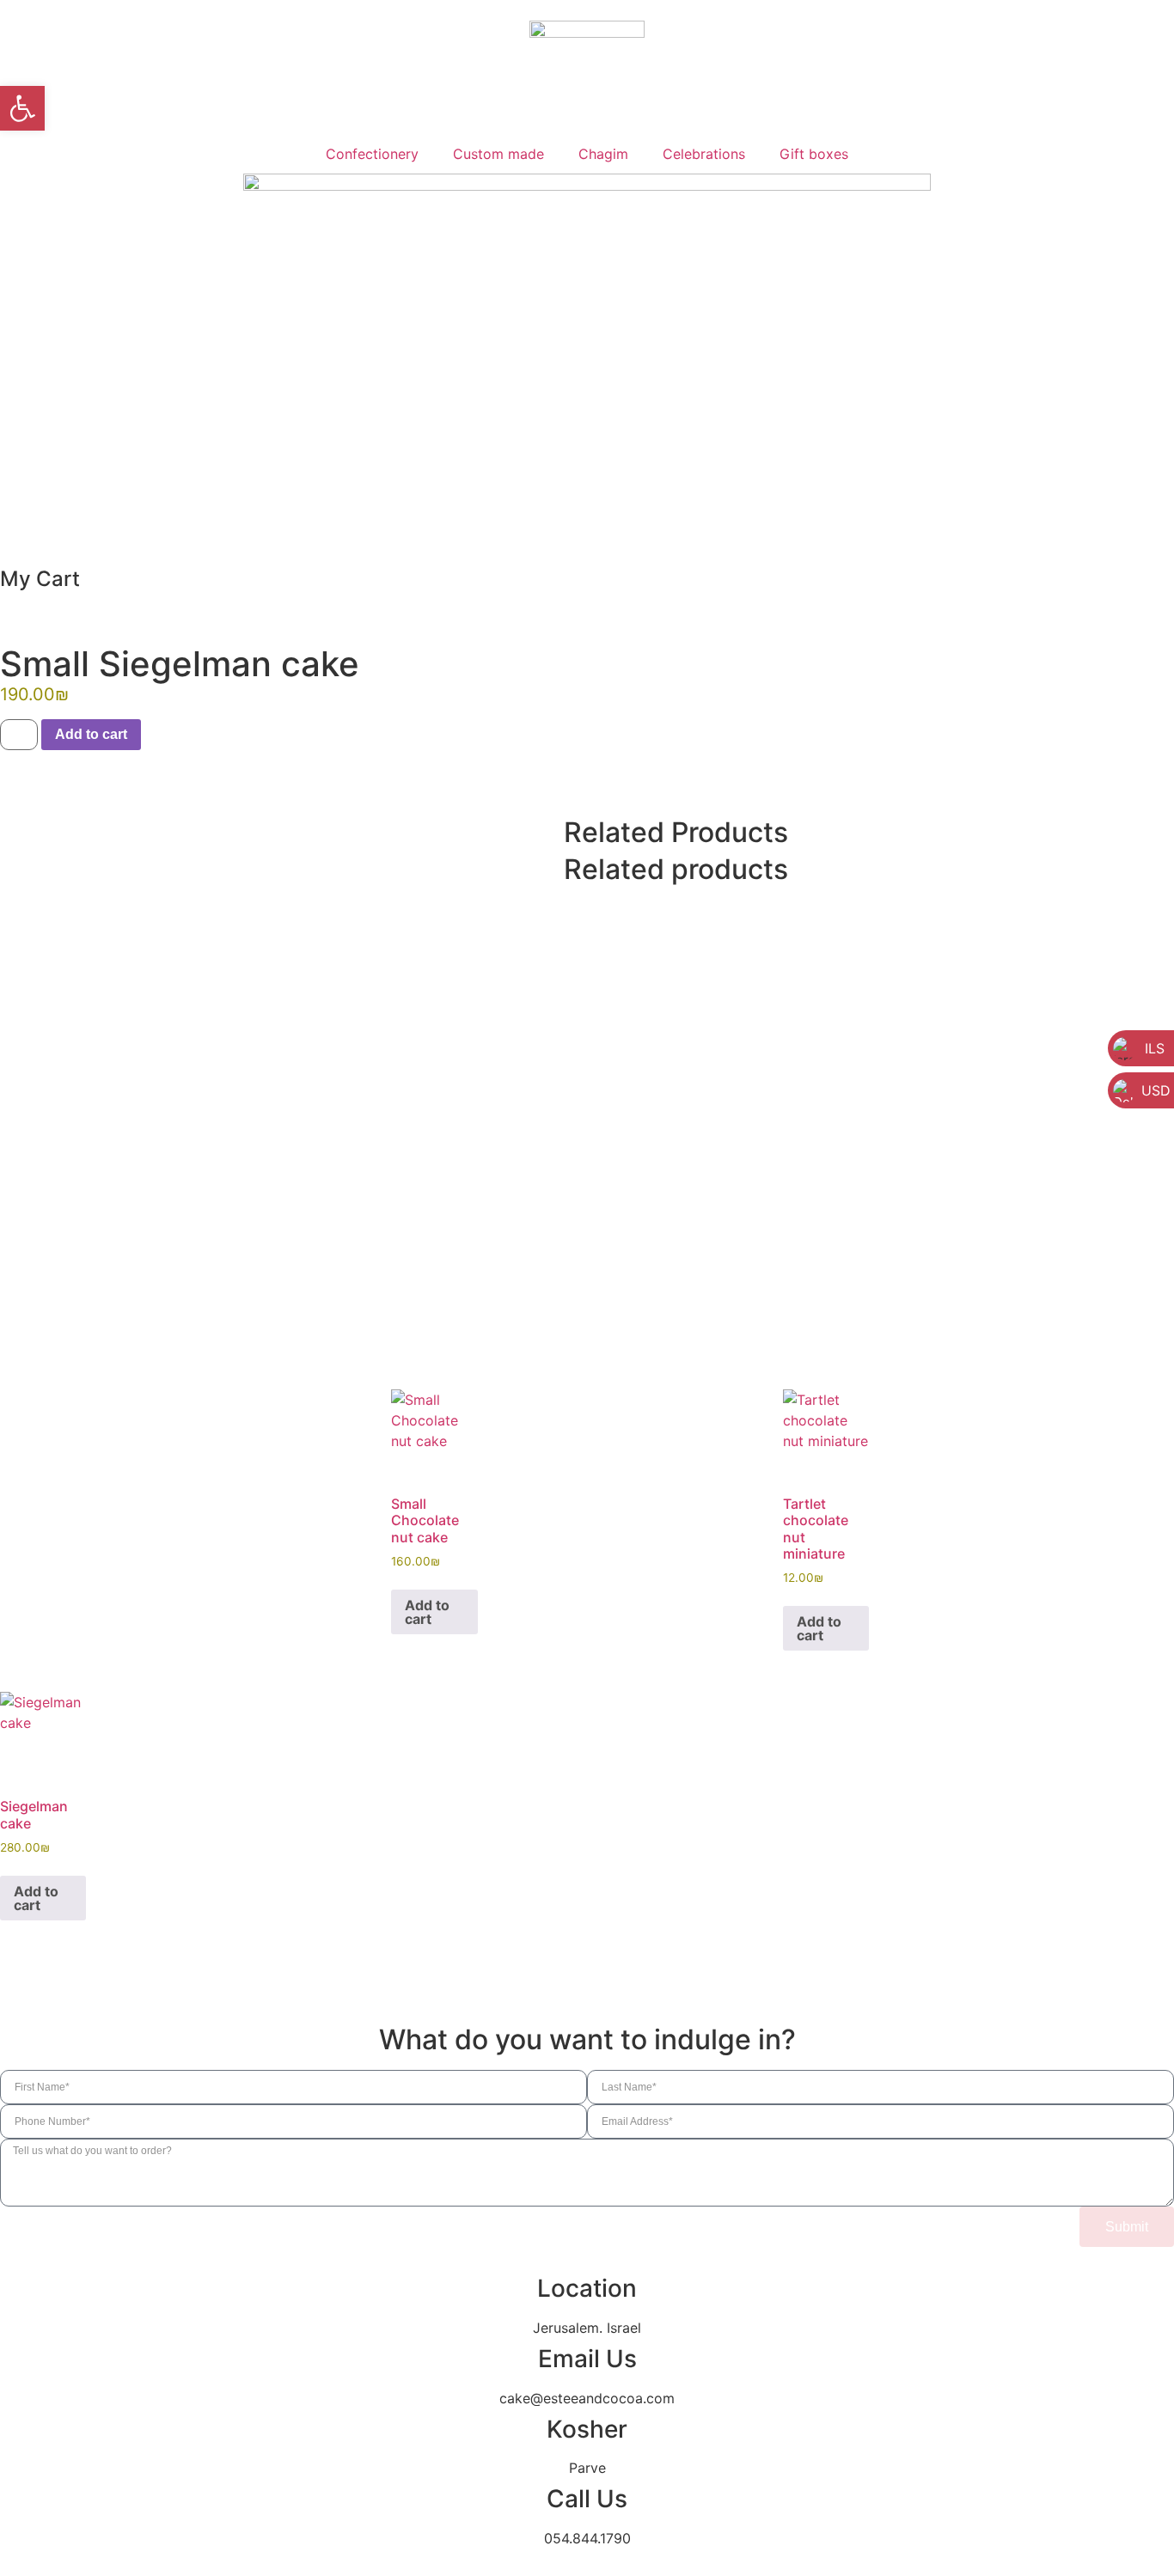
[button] (22, 108)
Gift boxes (814, 154)
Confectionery (372, 154)
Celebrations (704, 154)
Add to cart (91, 734)
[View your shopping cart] (5, 550)
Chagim (603, 154)
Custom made (498, 154)
